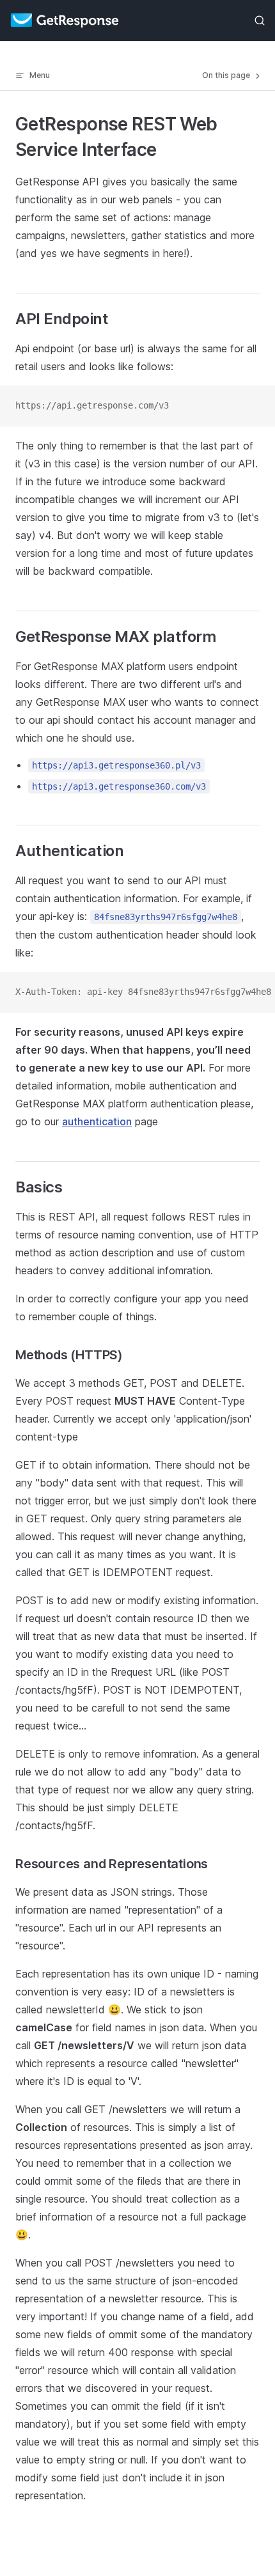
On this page (227, 75)
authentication (97, 1121)
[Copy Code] (255, 406)
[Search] (260, 21)
